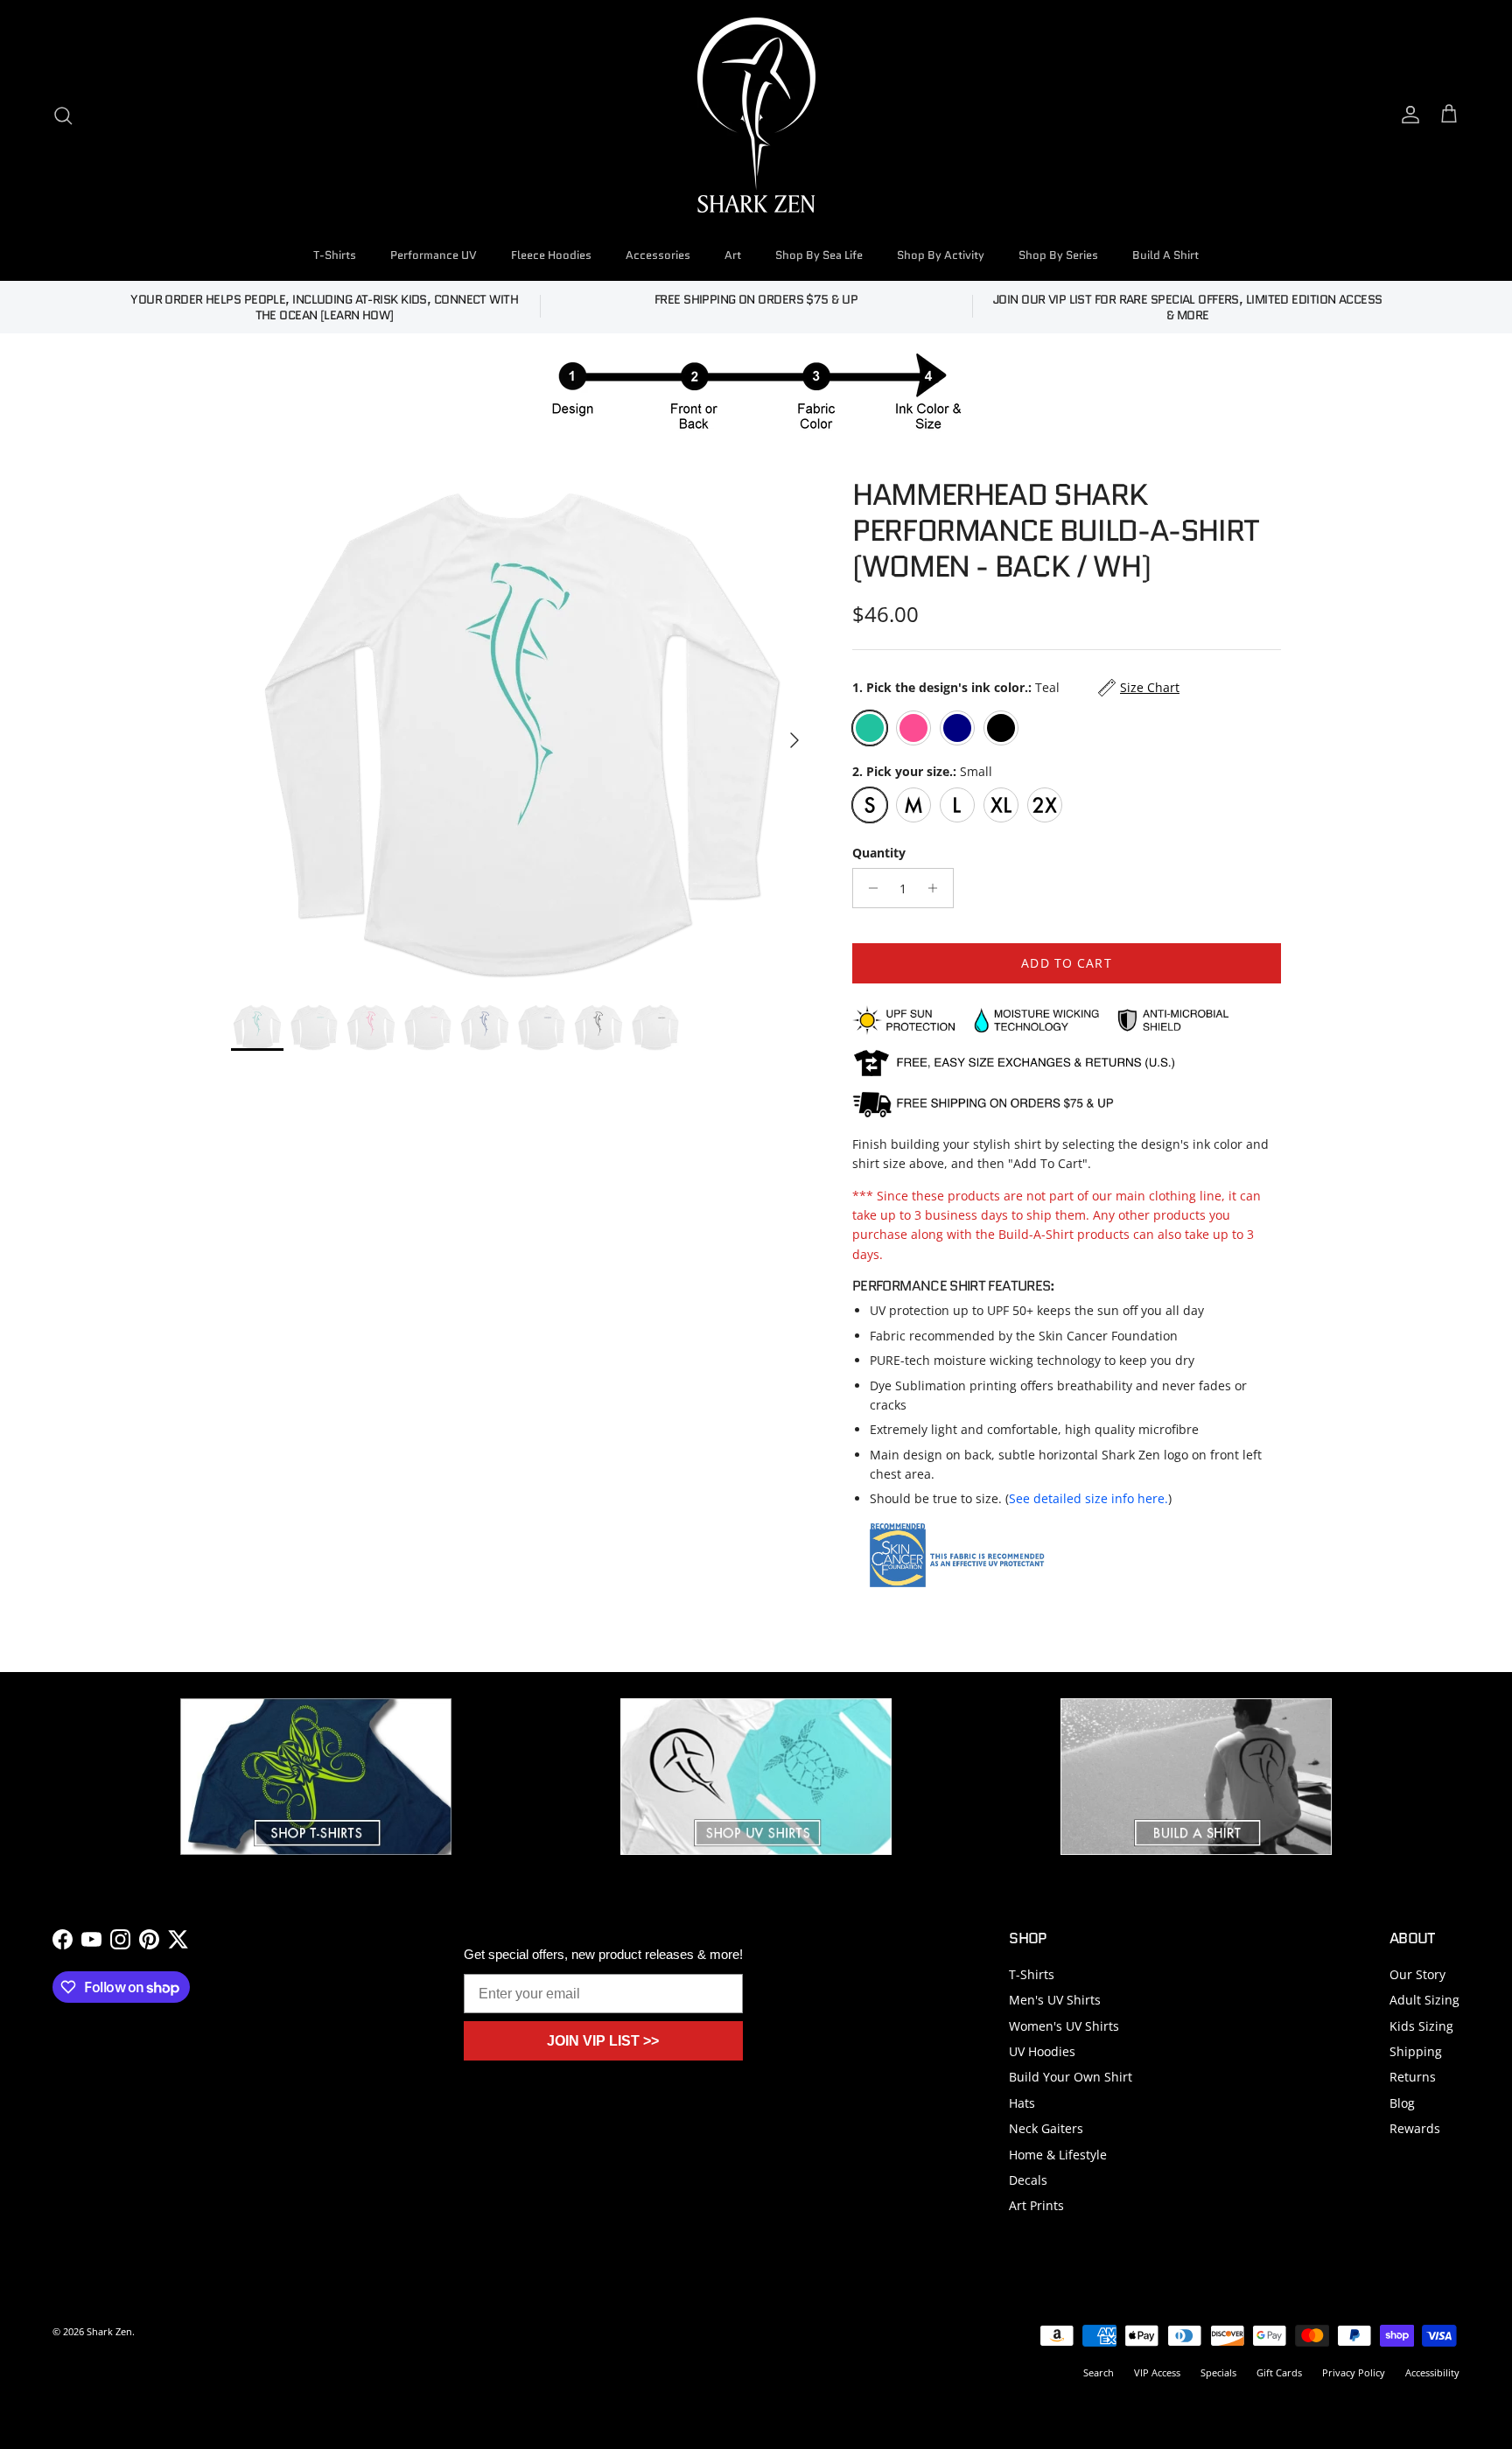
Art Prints (1036, 2205)
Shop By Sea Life (819, 255)
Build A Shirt (1165, 255)
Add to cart (1066, 963)
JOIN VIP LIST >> (603, 2041)
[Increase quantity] (938, 888)
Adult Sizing (1424, 2000)
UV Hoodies (1042, 2051)
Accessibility (1432, 2372)
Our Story (1417, 1974)
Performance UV (434, 255)
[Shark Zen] (756, 115)
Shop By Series (1058, 255)
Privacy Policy (1354, 2372)
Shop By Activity (941, 255)
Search (1099, 2372)
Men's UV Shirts (1055, 2000)
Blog (1402, 2103)
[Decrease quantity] (868, 888)
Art (733, 255)
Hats (1022, 2103)
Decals (1028, 2180)
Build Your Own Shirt (1071, 2077)
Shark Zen (109, 2331)
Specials (1218, 2372)
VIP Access (1157, 2372)
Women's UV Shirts (1064, 2026)
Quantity (879, 853)
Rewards (1415, 2128)
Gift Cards (1279, 2372)
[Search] (63, 115)
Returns (1413, 2077)
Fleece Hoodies (551, 255)
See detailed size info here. (1088, 1498)
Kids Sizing (1421, 2026)
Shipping (1416, 2051)
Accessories (658, 255)
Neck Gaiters (1046, 2128)
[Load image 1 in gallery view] (522, 731)
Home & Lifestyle (1058, 2155)
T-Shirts (335, 255)
